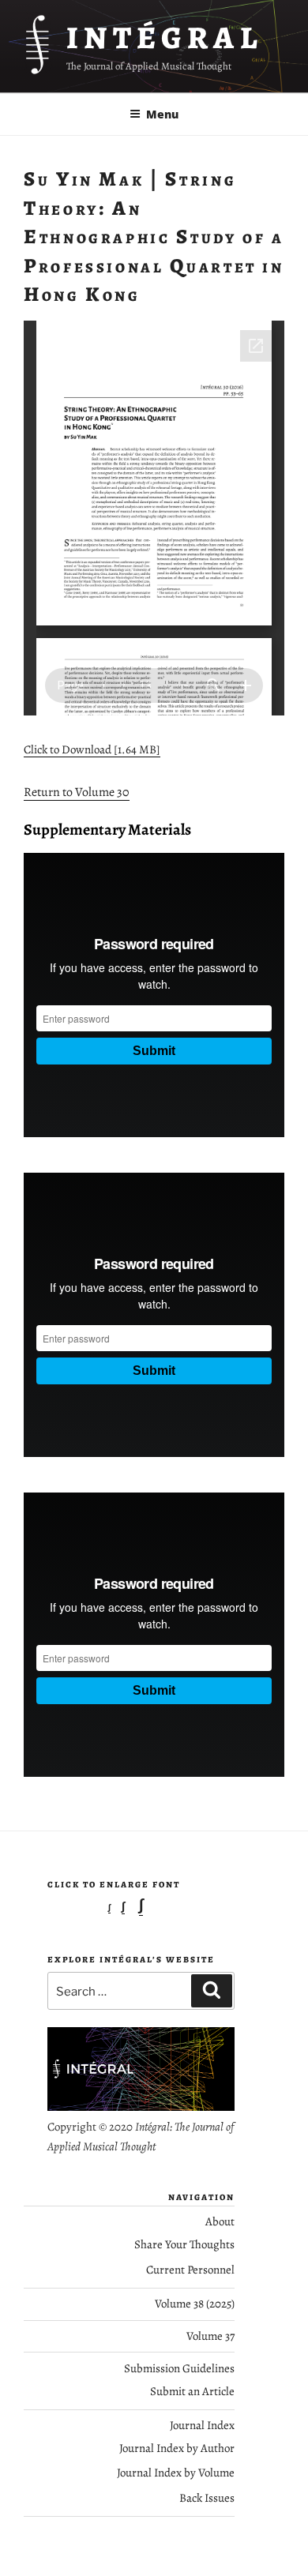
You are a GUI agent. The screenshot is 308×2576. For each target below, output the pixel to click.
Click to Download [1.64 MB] (92, 749)
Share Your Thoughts (184, 2244)
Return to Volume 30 (77, 792)
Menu (162, 114)
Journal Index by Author (177, 2448)
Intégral (165, 38)
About (220, 2221)
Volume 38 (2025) (195, 2304)
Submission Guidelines (179, 2368)
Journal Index (202, 2425)
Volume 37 (210, 2336)
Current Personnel (190, 2270)
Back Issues (207, 2498)
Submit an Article (192, 2391)
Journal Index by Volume (176, 2473)
